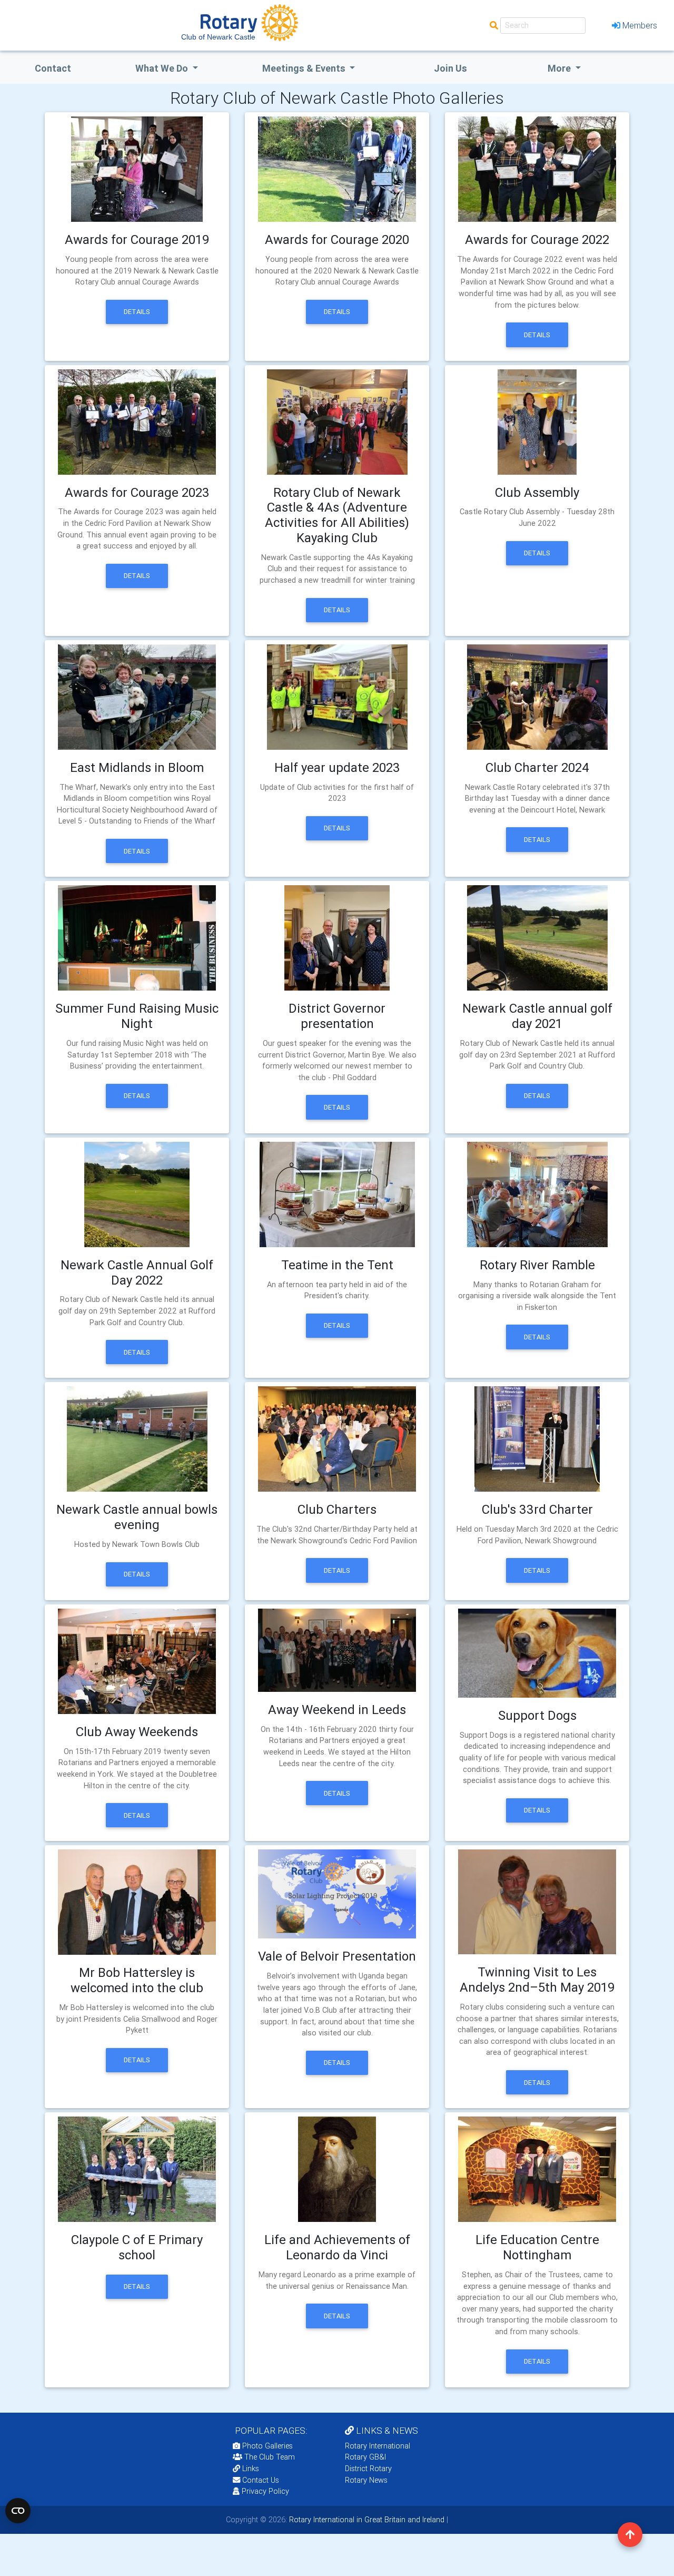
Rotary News (366, 2480)
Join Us (450, 68)
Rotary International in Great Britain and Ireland (366, 2520)
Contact (53, 68)
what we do (163, 68)
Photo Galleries (266, 2446)
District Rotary (368, 2469)
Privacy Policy (265, 2491)
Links (251, 2469)
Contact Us (260, 2480)
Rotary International (378, 2446)
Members (640, 25)
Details (137, 312)
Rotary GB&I (365, 2457)
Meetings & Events (305, 68)
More (560, 68)
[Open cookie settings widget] (18, 2511)
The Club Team (270, 2457)
